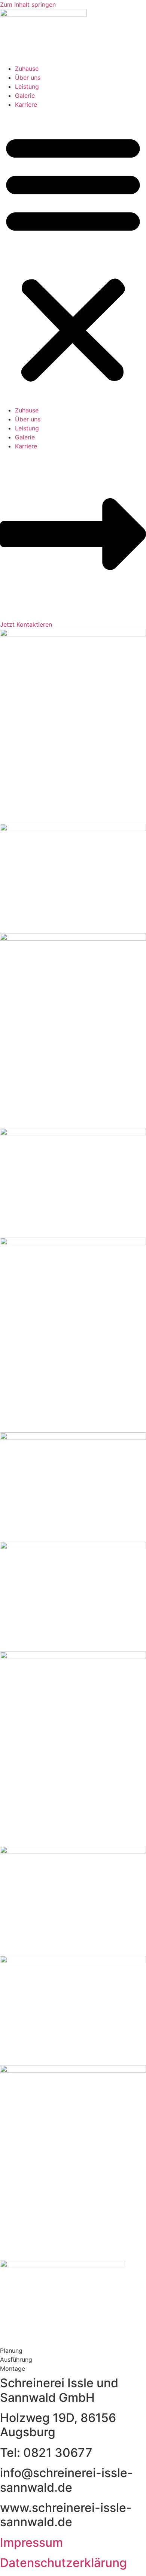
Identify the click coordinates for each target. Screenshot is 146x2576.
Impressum (31, 2542)
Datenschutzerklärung (63, 2563)
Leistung (27, 87)
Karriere (26, 105)
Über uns (28, 78)
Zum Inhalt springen (28, 4)
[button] (73, 257)
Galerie (25, 96)
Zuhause (27, 69)
